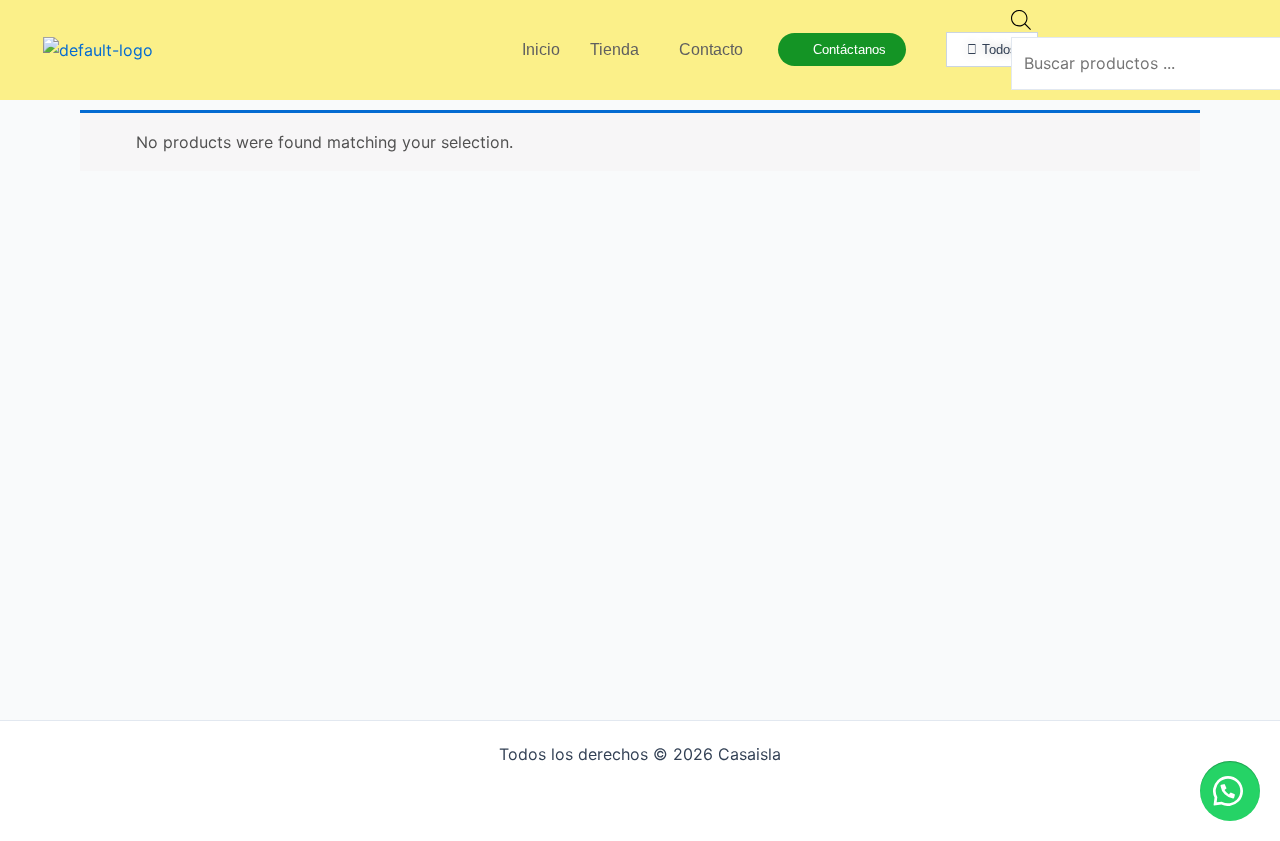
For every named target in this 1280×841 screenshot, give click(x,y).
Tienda (614, 49)
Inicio (541, 49)
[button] (1230, 791)
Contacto (711, 49)
